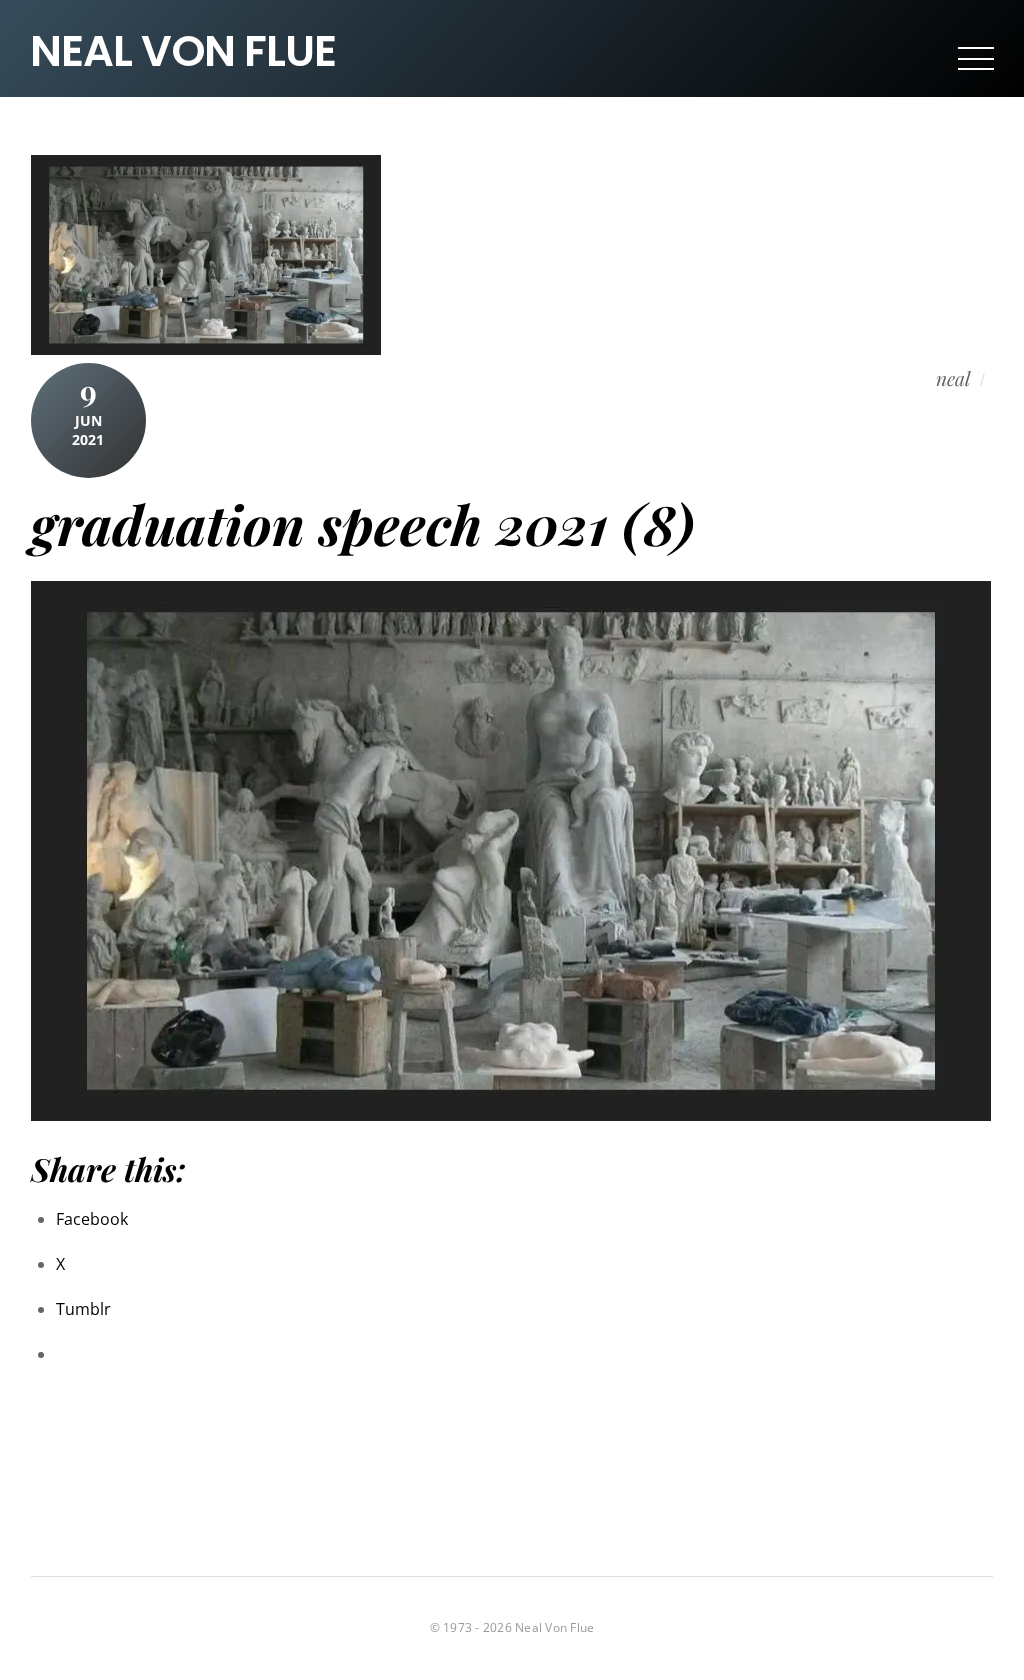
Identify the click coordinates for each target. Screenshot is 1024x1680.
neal (953, 379)
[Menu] (976, 58)
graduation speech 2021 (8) (363, 523)
